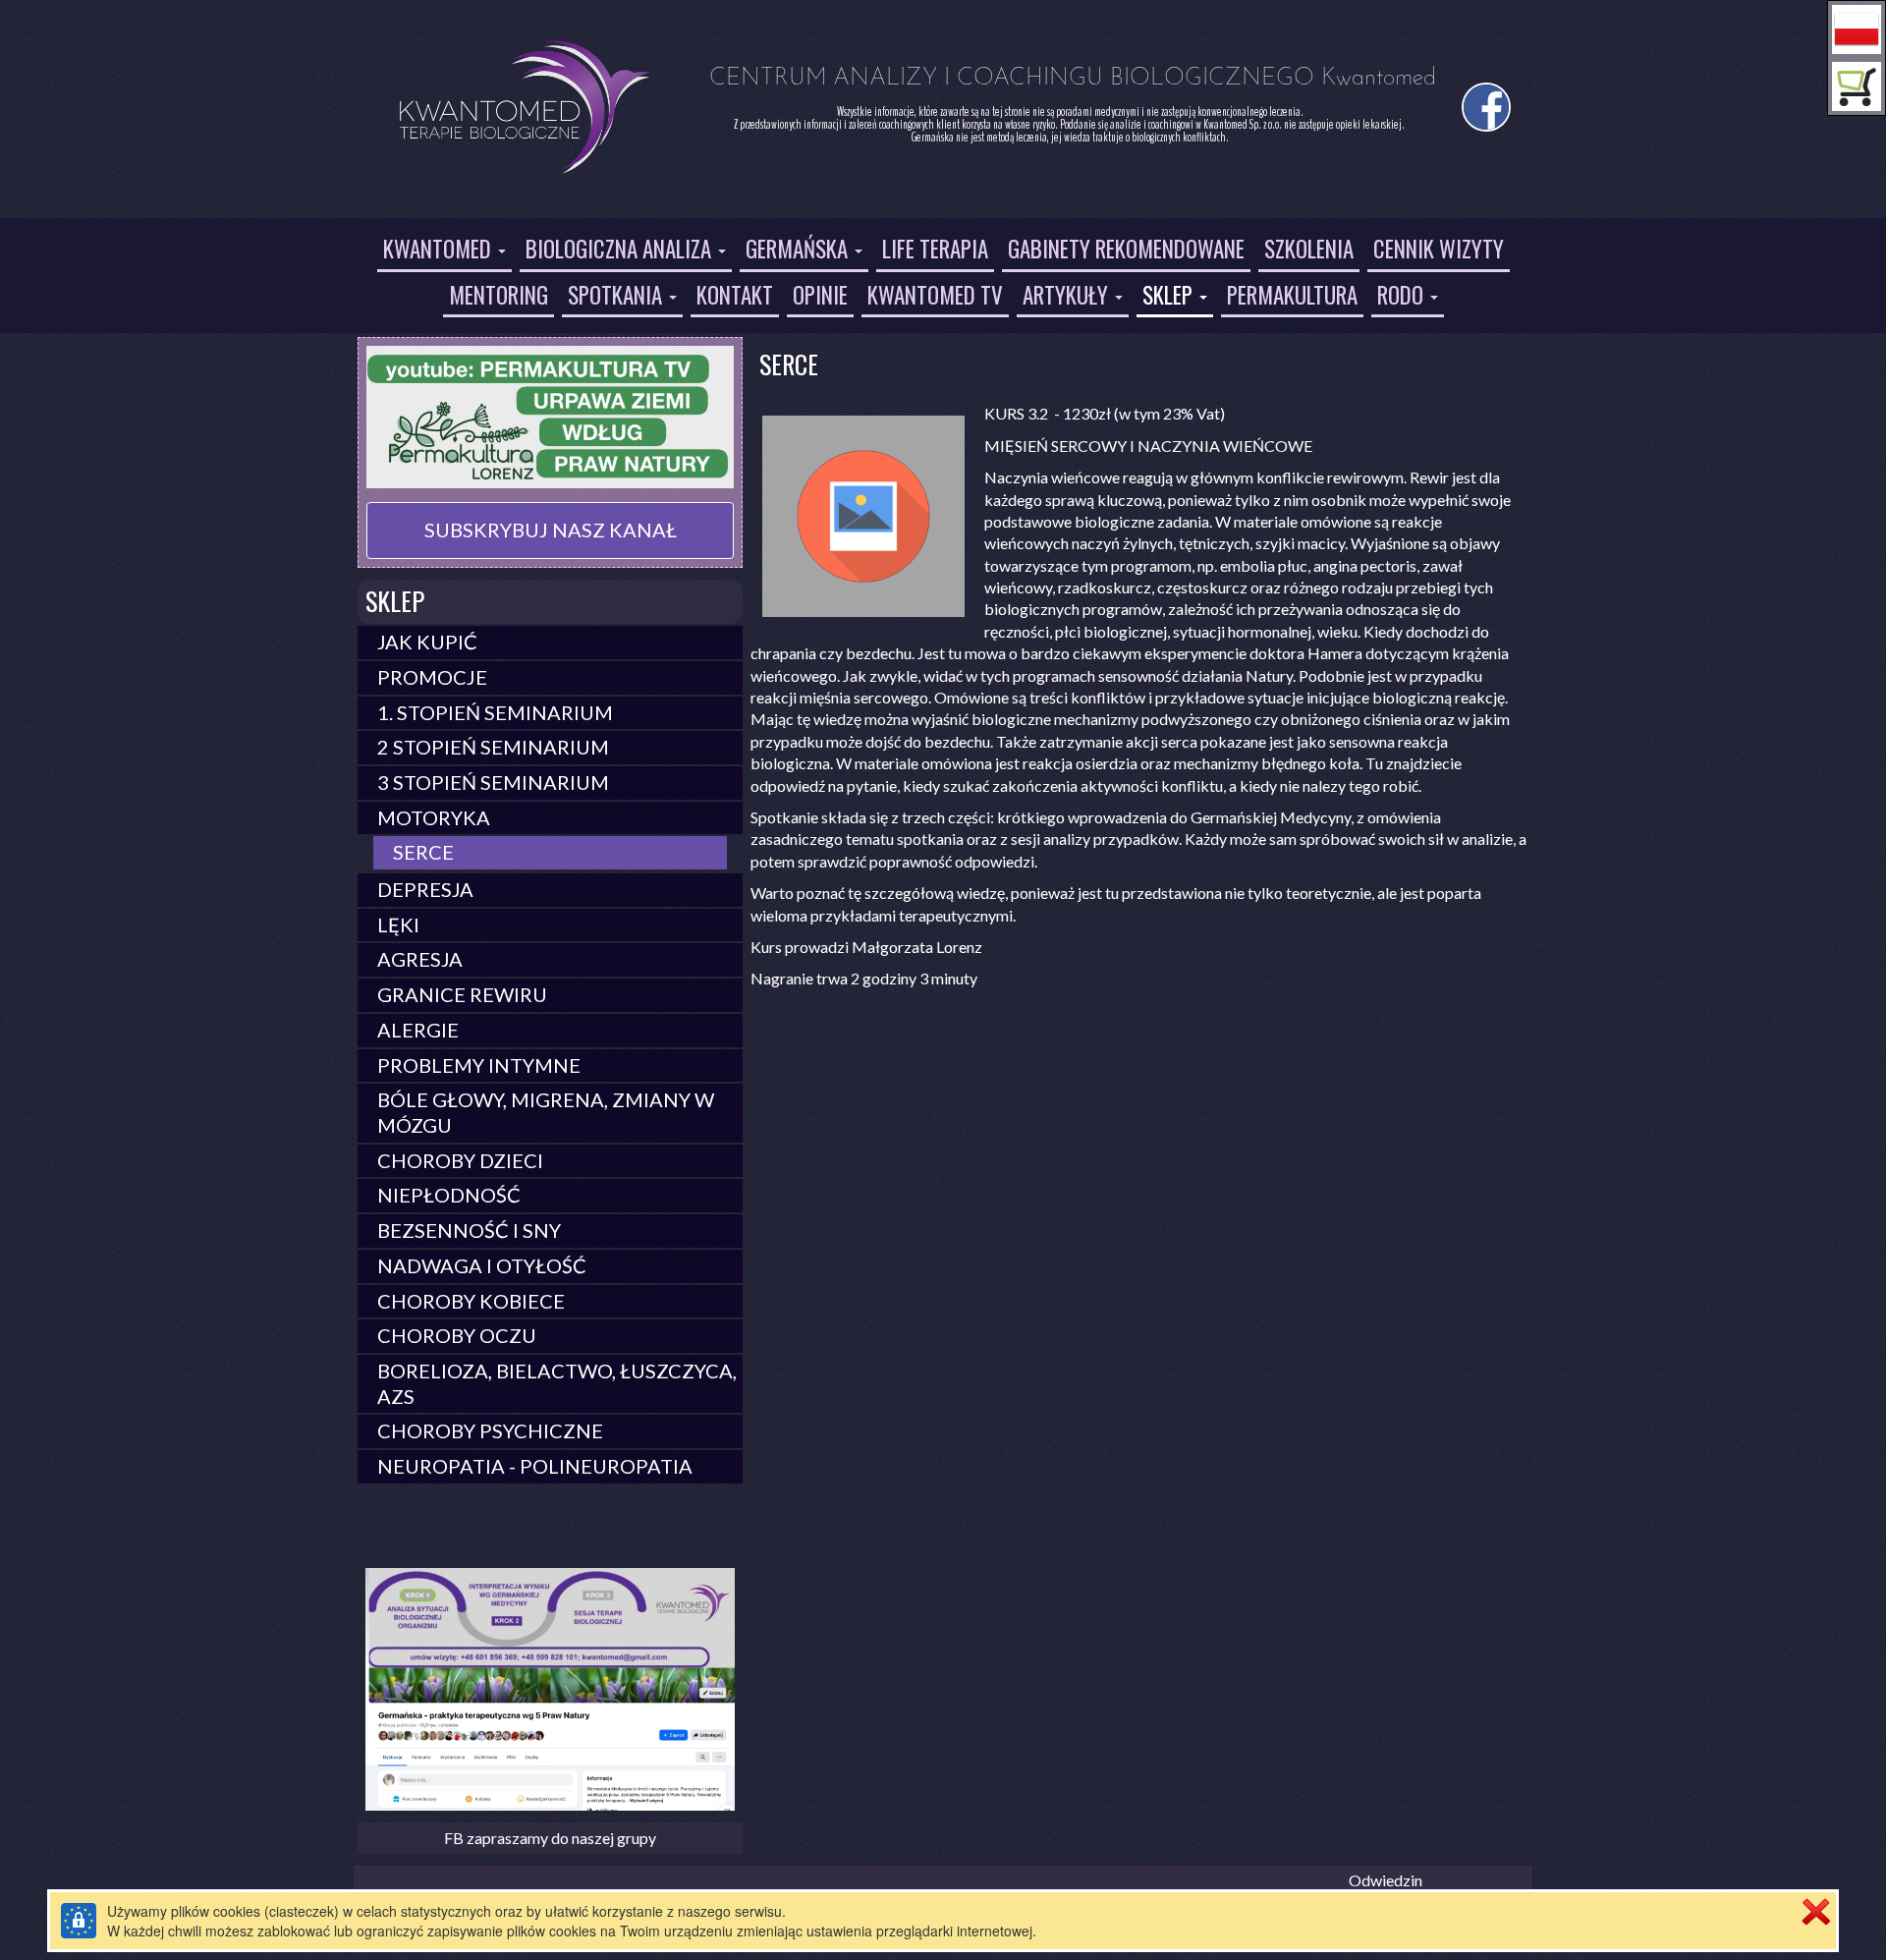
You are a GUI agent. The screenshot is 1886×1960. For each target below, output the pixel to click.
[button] (1857, 29)
